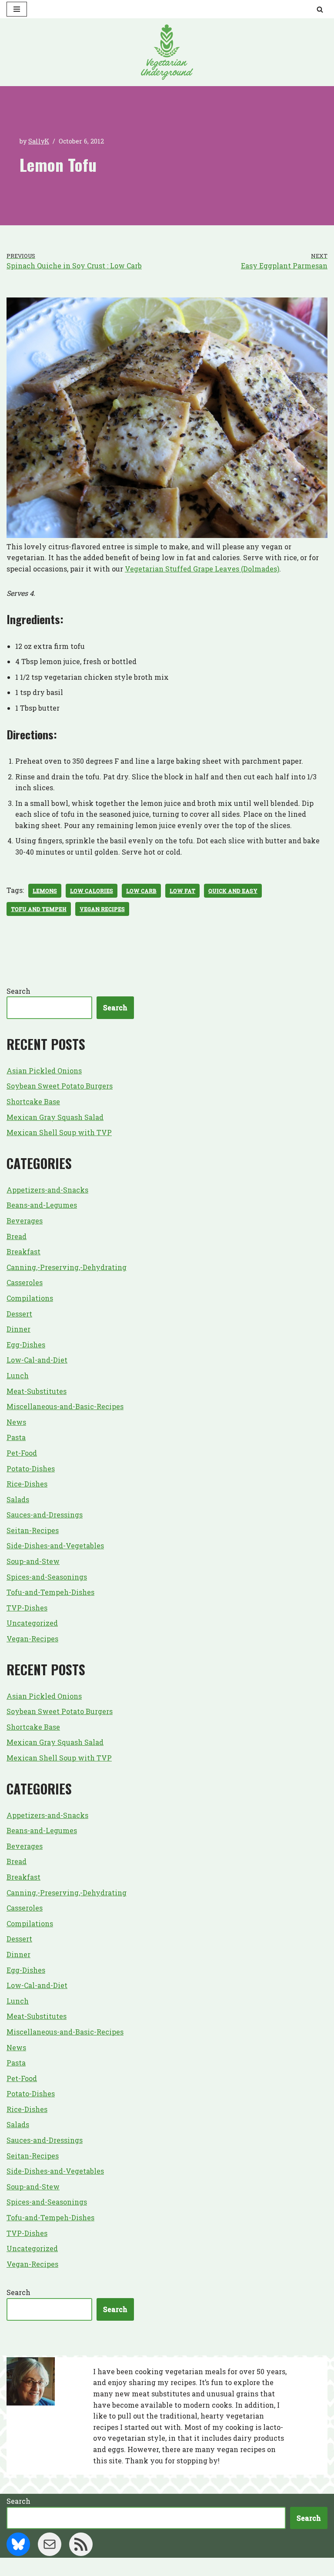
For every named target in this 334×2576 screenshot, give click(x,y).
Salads (18, 1499)
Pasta (16, 1437)
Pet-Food (22, 1453)
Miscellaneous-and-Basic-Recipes (65, 1406)
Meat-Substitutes (37, 1391)
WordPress (200, 2567)
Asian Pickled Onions (44, 1071)
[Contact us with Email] (50, 2544)
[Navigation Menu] (17, 9)
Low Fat (182, 891)
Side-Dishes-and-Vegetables (55, 1545)
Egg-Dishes (26, 1345)
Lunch (18, 1375)
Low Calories (92, 891)
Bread (17, 1236)
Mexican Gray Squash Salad (55, 1117)
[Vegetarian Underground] (167, 52)
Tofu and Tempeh (39, 909)
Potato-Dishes (31, 1468)
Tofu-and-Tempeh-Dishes (50, 1592)
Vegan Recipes (102, 909)
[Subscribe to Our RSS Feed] (81, 2544)
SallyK (39, 141)
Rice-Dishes (27, 1484)
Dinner (18, 1329)
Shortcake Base (33, 1101)
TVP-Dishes (27, 1608)
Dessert (19, 1314)
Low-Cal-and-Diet (37, 1360)
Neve (124, 2567)
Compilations (30, 1298)
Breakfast (23, 1251)
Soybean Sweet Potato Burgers (60, 1086)
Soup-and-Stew (33, 1561)
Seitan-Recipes (33, 1530)
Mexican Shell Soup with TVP (59, 1132)
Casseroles (25, 1282)
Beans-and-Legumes (42, 1205)
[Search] (320, 9)
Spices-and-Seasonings (47, 1577)
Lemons (45, 891)
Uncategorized (32, 1623)
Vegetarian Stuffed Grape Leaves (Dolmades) (202, 569)
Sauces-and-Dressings (45, 1515)
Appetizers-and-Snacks (47, 1190)
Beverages (25, 1221)
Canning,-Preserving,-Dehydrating (67, 1267)
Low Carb (141, 891)
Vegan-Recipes (32, 1639)
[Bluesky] (18, 2544)
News (16, 1422)
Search (18, 991)
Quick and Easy (233, 891)
